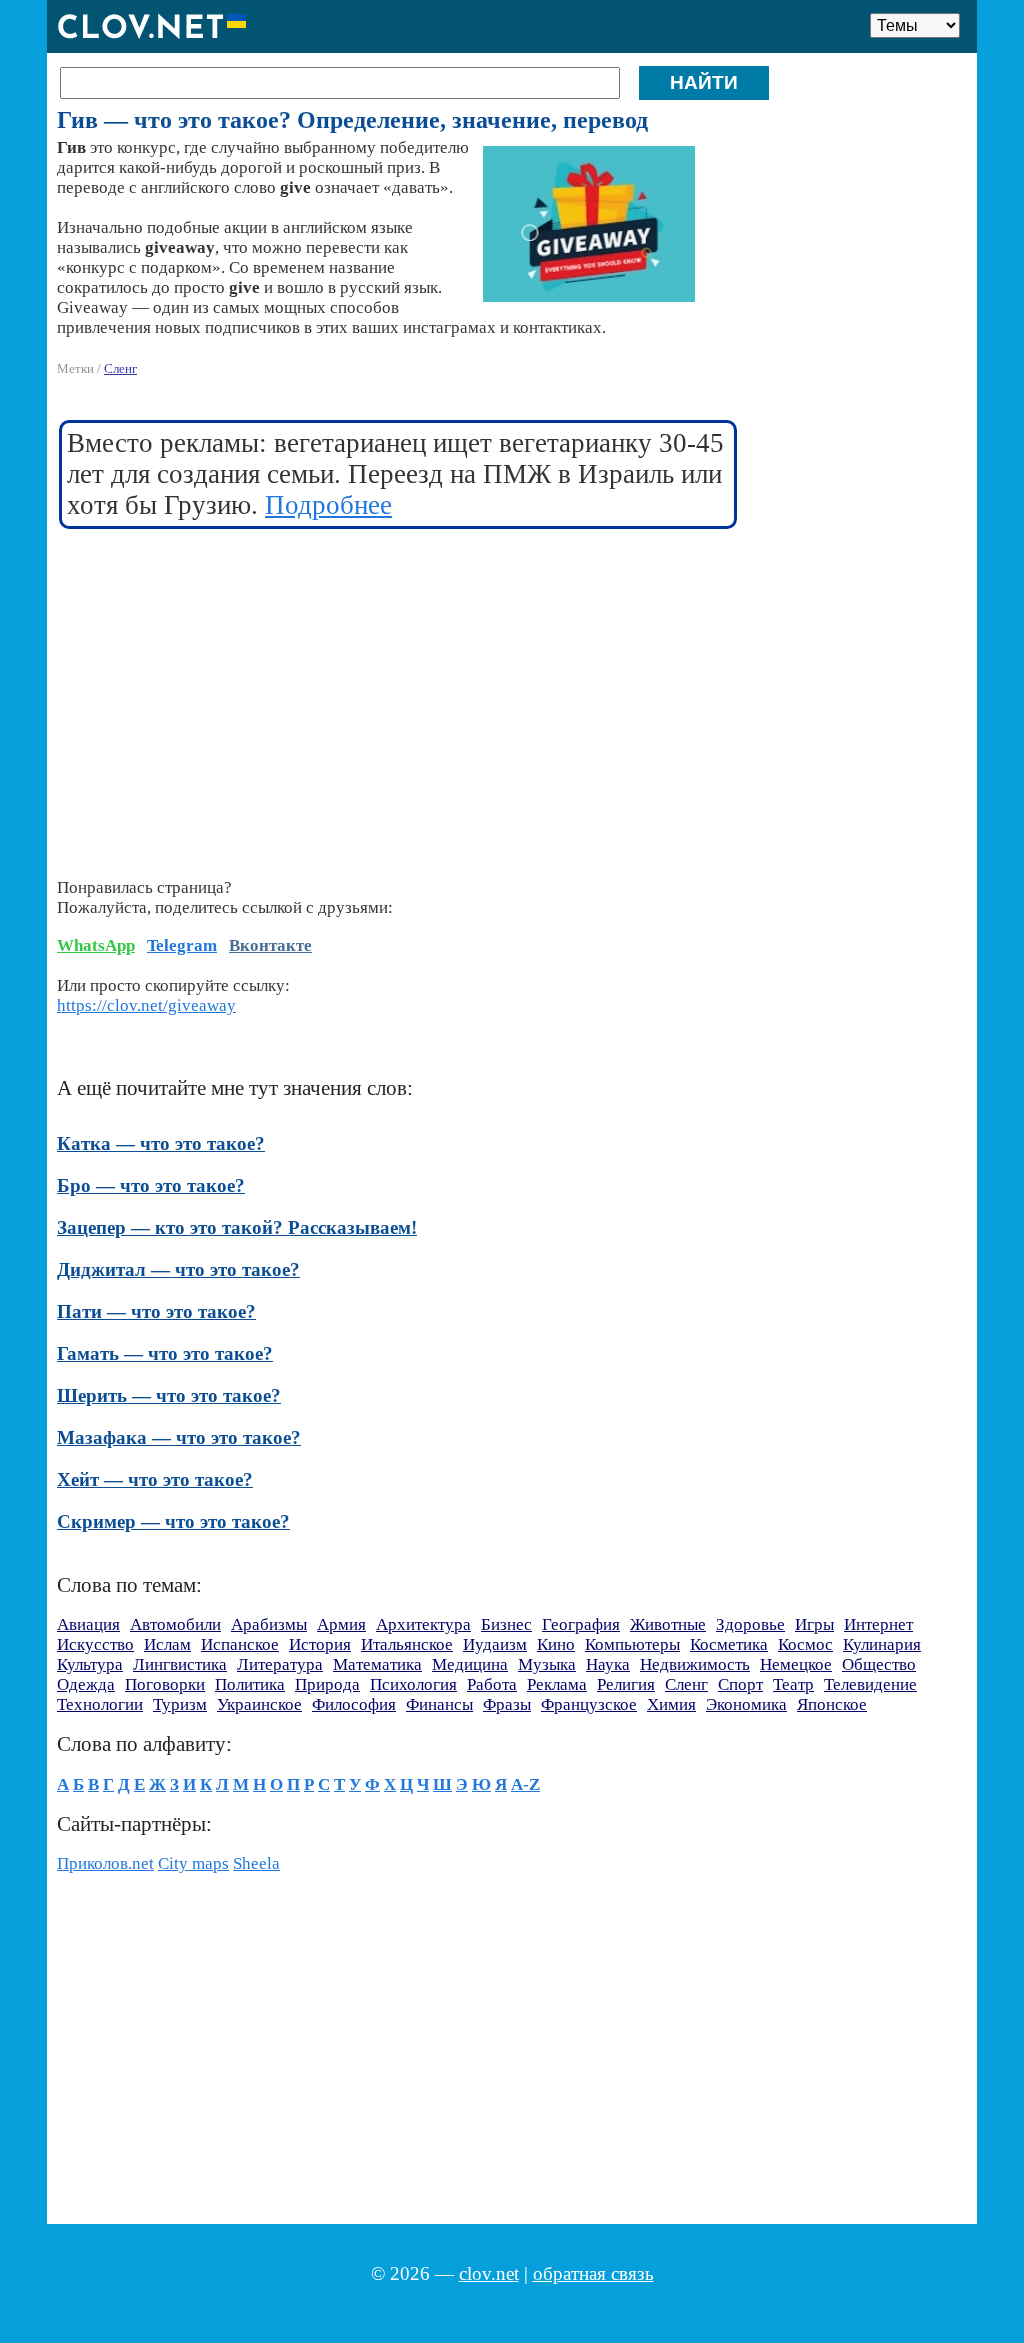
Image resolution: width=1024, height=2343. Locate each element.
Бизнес (506, 1624)
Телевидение (870, 1684)
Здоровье (750, 1624)
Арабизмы (269, 1624)
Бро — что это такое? (151, 1185)
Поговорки (165, 1684)
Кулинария (882, 1644)
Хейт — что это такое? (155, 1479)
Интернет (878, 1624)
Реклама (557, 1684)
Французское (589, 1704)
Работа (492, 1684)
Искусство (95, 1644)
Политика (250, 1684)
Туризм (180, 1704)
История (320, 1644)
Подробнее (328, 505)
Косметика (729, 1644)
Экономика (746, 1704)
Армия (341, 1624)
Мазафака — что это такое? (179, 1437)
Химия (671, 1704)
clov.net (489, 2273)
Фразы (507, 1704)
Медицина (470, 1664)
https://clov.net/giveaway (146, 1005)
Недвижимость (695, 1664)
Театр (793, 1684)
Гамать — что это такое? (165, 1353)
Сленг (120, 368)
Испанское (240, 1644)
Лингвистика (180, 1664)
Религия (626, 1684)
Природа (327, 1684)
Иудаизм (495, 1644)
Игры (814, 1624)
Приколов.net (105, 1863)
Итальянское (407, 1644)
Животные (668, 1624)
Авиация (88, 1624)
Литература (280, 1664)
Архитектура (423, 1624)
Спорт (740, 1684)
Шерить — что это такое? (169, 1395)
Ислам (167, 1644)
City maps (193, 1863)
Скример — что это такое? (173, 1521)
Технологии (100, 1704)
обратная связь (593, 2273)
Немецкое (796, 1664)
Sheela (256, 1863)
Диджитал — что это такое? (178, 1269)
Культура (90, 1664)
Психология (413, 1684)
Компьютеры (632, 1644)
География (581, 1624)
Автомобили (175, 1624)
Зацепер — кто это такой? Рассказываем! (237, 1227)
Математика (377, 1664)
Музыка (547, 1664)
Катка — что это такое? (161, 1143)
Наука (608, 1664)
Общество (879, 1664)
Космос (805, 1644)
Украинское (259, 1704)
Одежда (86, 1684)
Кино (556, 1644)
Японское (832, 1704)
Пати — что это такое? (156, 1311)
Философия (354, 1704)
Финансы (439, 1704)
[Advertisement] (399, 691)
